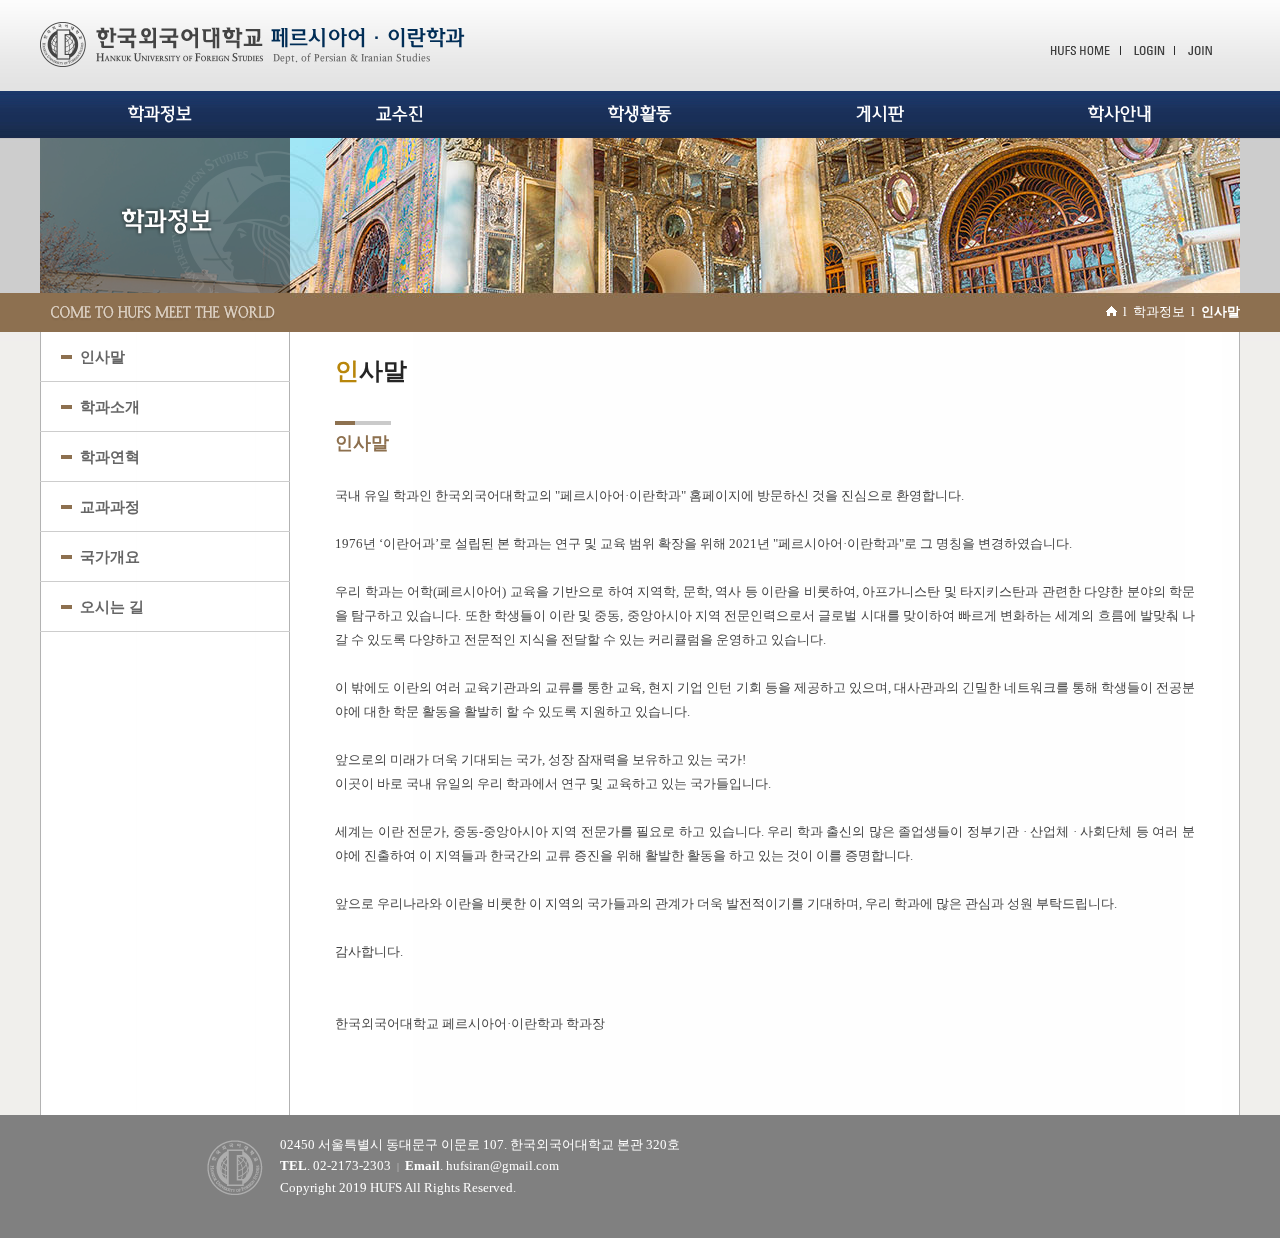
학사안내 (1120, 114)
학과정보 (160, 114)
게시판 (880, 114)
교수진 (400, 114)
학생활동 (640, 114)
